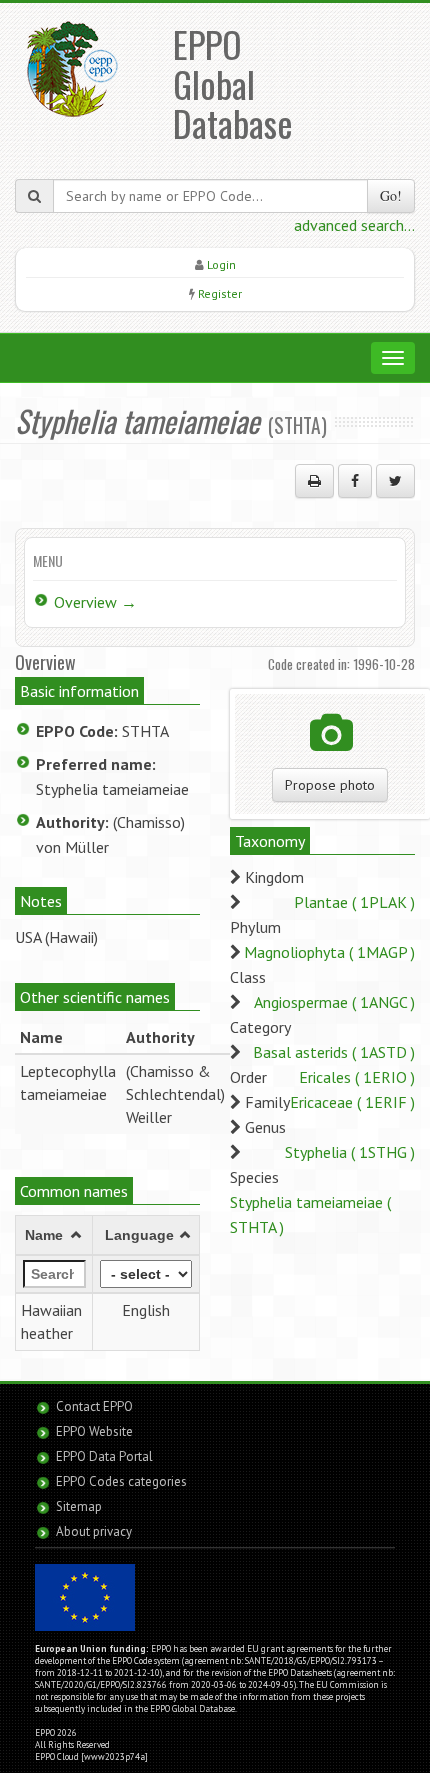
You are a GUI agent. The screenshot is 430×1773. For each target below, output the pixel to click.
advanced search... (354, 225)
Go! (391, 195)
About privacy (94, 1531)
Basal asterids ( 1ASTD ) (334, 1052)
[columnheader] (54, 1235)
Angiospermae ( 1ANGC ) (334, 1002)
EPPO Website (94, 1431)
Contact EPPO (94, 1406)
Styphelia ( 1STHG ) (350, 1152)
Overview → (95, 602)
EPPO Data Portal (104, 1456)
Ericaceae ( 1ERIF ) (352, 1102)
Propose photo (330, 785)
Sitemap (79, 1506)
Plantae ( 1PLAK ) (354, 902)
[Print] (314, 481)
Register (220, 293)
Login (221, 264)
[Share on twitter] (395, 481)
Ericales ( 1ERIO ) (357, 1077)
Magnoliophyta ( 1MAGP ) (329, 952)
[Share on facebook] (355, 481)
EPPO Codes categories (121, 1481)
